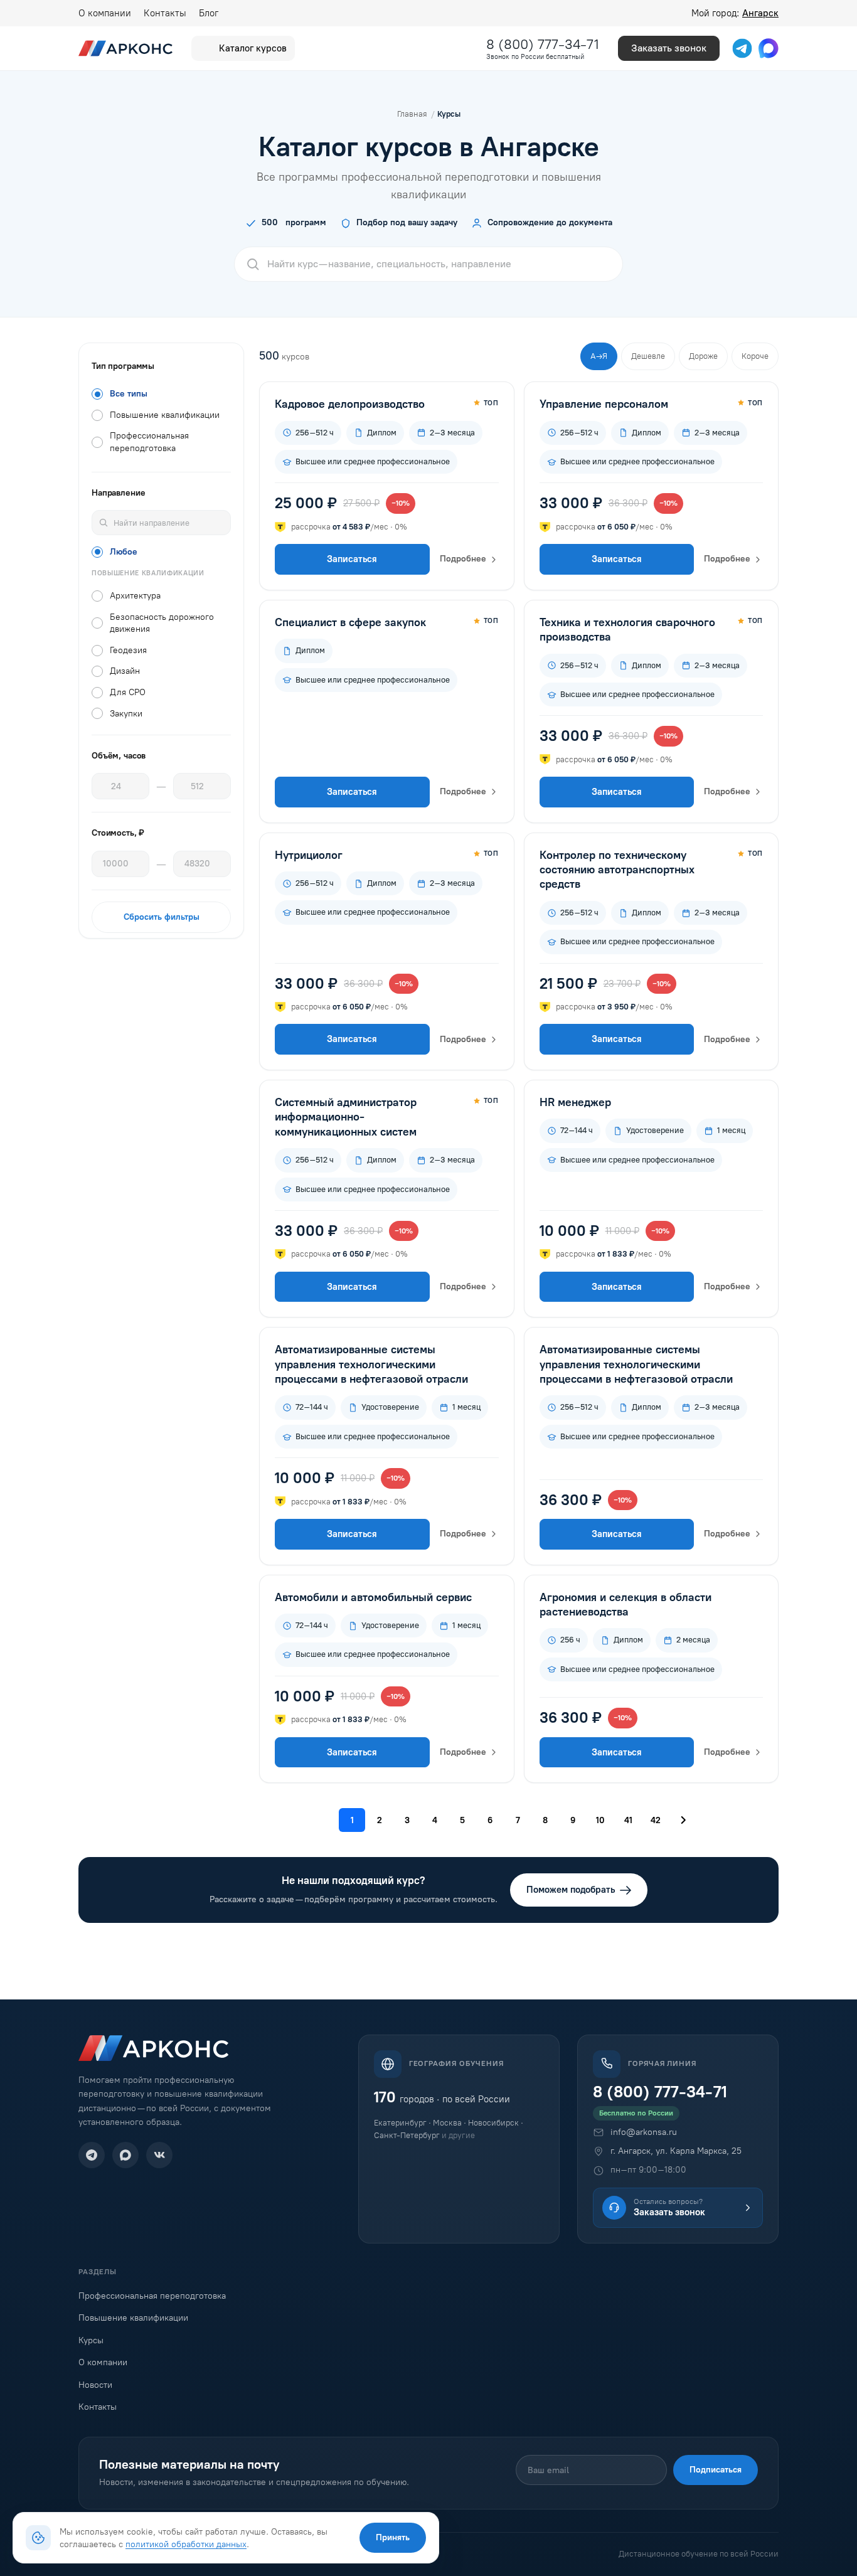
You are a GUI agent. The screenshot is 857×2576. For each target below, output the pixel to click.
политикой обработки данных (186, 2544)
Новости (95, 2385)
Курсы (91, 2340)
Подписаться (716, 2470)
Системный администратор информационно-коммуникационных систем (346, 1117)
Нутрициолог (309, 855)
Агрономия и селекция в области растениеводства (625, 1605)
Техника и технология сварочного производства (627, 630)
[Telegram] (92, 2155)
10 (600, 1820)
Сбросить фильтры (162, 917)
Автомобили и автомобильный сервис (373, 1597)
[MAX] (125, 2155)
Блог (209, 13)
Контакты (165, 13)
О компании (105, 13)
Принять (393, 2537)
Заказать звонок (669, 48)
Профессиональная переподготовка (152, 2296)
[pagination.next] (683, 1820)
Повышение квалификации (133, 2318)
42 (656, 1820)
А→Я (599, 356)
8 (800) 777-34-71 (543, 44)
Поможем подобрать (571, 1890)
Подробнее (463, 559)
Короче (755, 356)
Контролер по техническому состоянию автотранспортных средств (617, 870)
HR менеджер (575, 1102)
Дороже (703, 356)
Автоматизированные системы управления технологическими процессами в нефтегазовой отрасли (371, 1364)
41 (628, 1820)
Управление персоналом (604, 404)
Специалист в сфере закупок (350, 622)
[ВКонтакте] (159, 2155)
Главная (412, 114)
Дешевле (648, 356)
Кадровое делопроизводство (350, 404)
